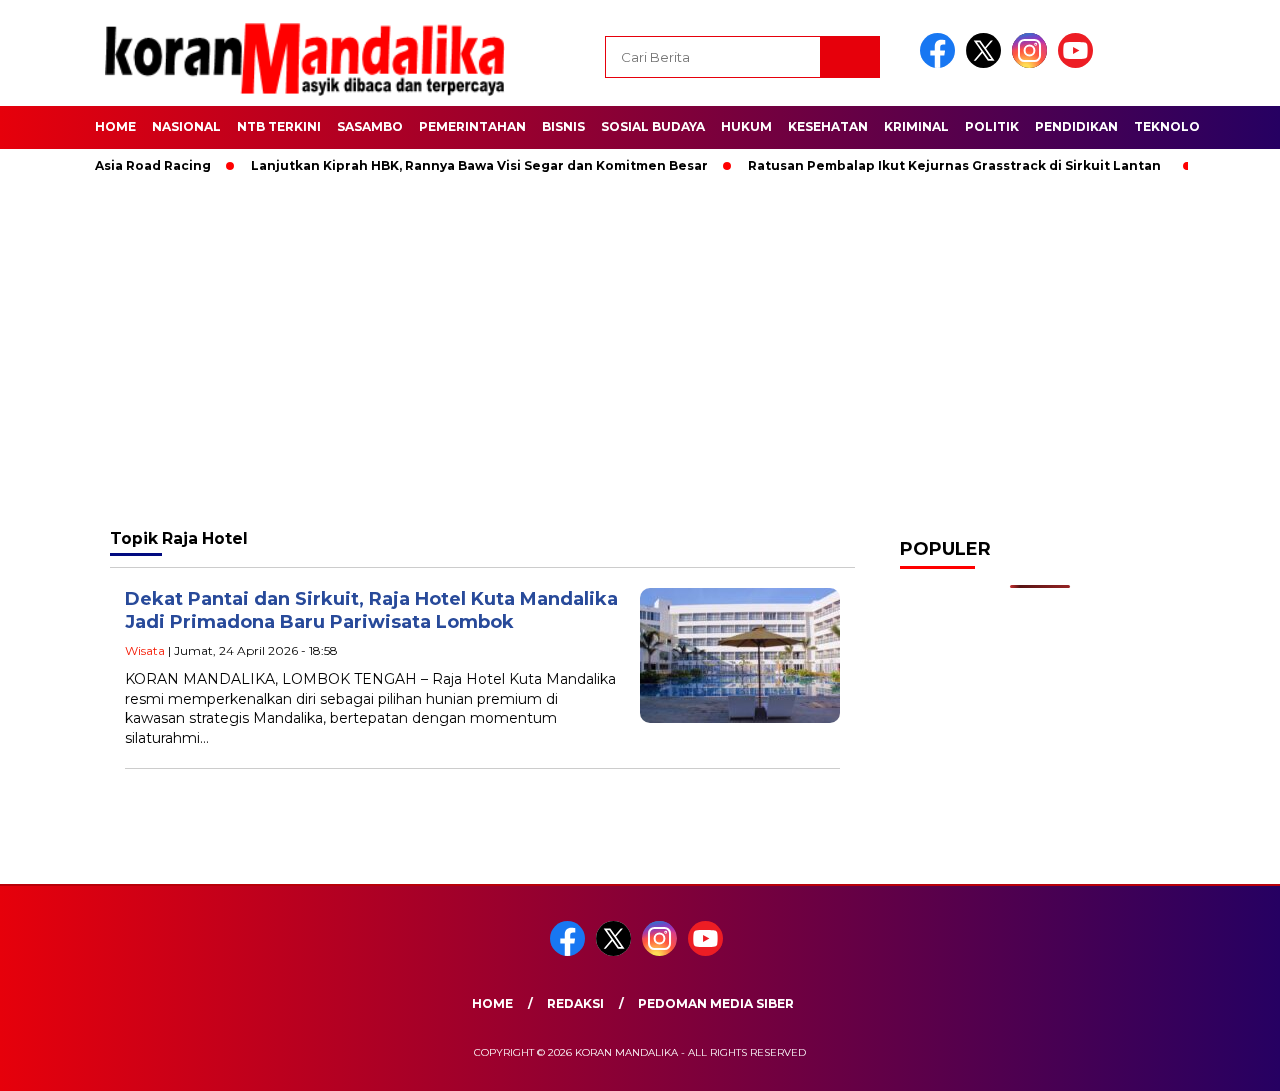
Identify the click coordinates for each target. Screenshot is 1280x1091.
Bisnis (563, 126)
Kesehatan (828, 126)
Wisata (145, 650)
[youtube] (1079, 63)
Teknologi (1174, 126)
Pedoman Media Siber (716, 1003)
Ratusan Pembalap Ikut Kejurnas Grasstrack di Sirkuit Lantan (928, 165)
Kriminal (916, 126)
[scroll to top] (1225, 1060)
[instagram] (1033, 63)
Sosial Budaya (653, 126)
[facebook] (941, 63)
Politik (992, 126)
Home (115, 126)
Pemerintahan (472, 126)
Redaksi (575, 1003)
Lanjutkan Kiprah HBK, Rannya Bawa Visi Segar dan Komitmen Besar (453, 165)
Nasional (186, 126)
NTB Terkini (279, 126)
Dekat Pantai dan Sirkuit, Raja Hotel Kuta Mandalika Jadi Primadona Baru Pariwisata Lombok (371, 610)
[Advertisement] (640, 350)
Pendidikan (1076, 126)
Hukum (746, 126)
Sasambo (370, 126)
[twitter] (987, 63)
